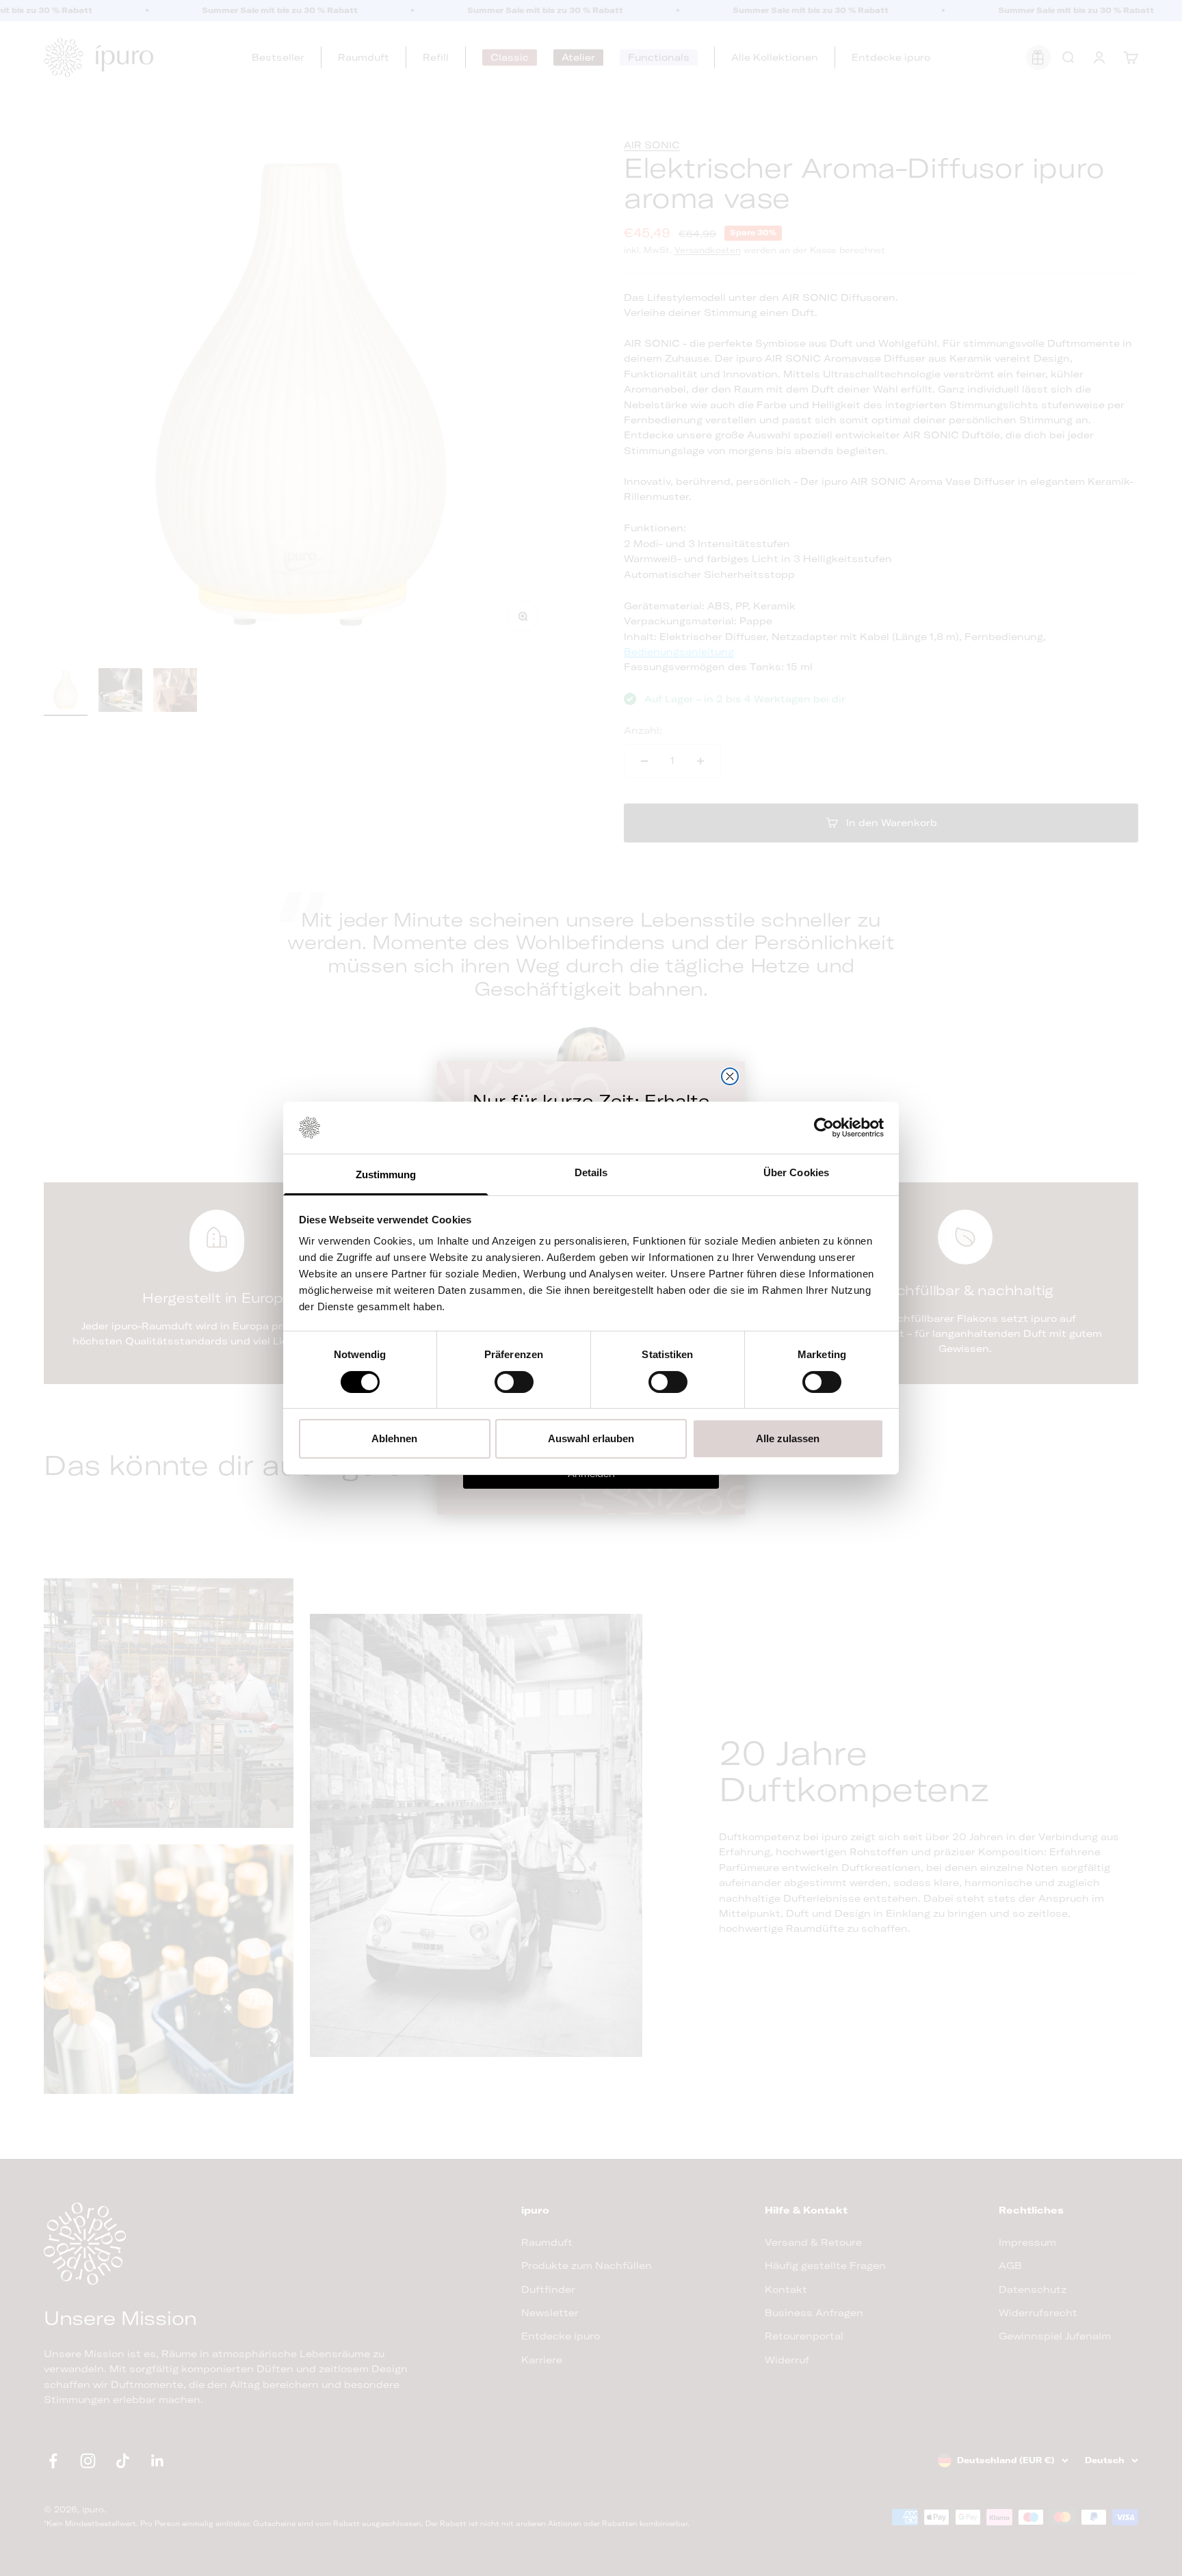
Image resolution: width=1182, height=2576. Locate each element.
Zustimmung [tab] (386, 1174)
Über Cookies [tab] (796, 1172)
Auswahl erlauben (591, 1438)
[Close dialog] (730, 1076)
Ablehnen (394, 1438)
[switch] (514, 1382)
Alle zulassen (788, 1438)
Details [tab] (591, 1172)
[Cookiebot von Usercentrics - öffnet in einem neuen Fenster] (824, 1128)
